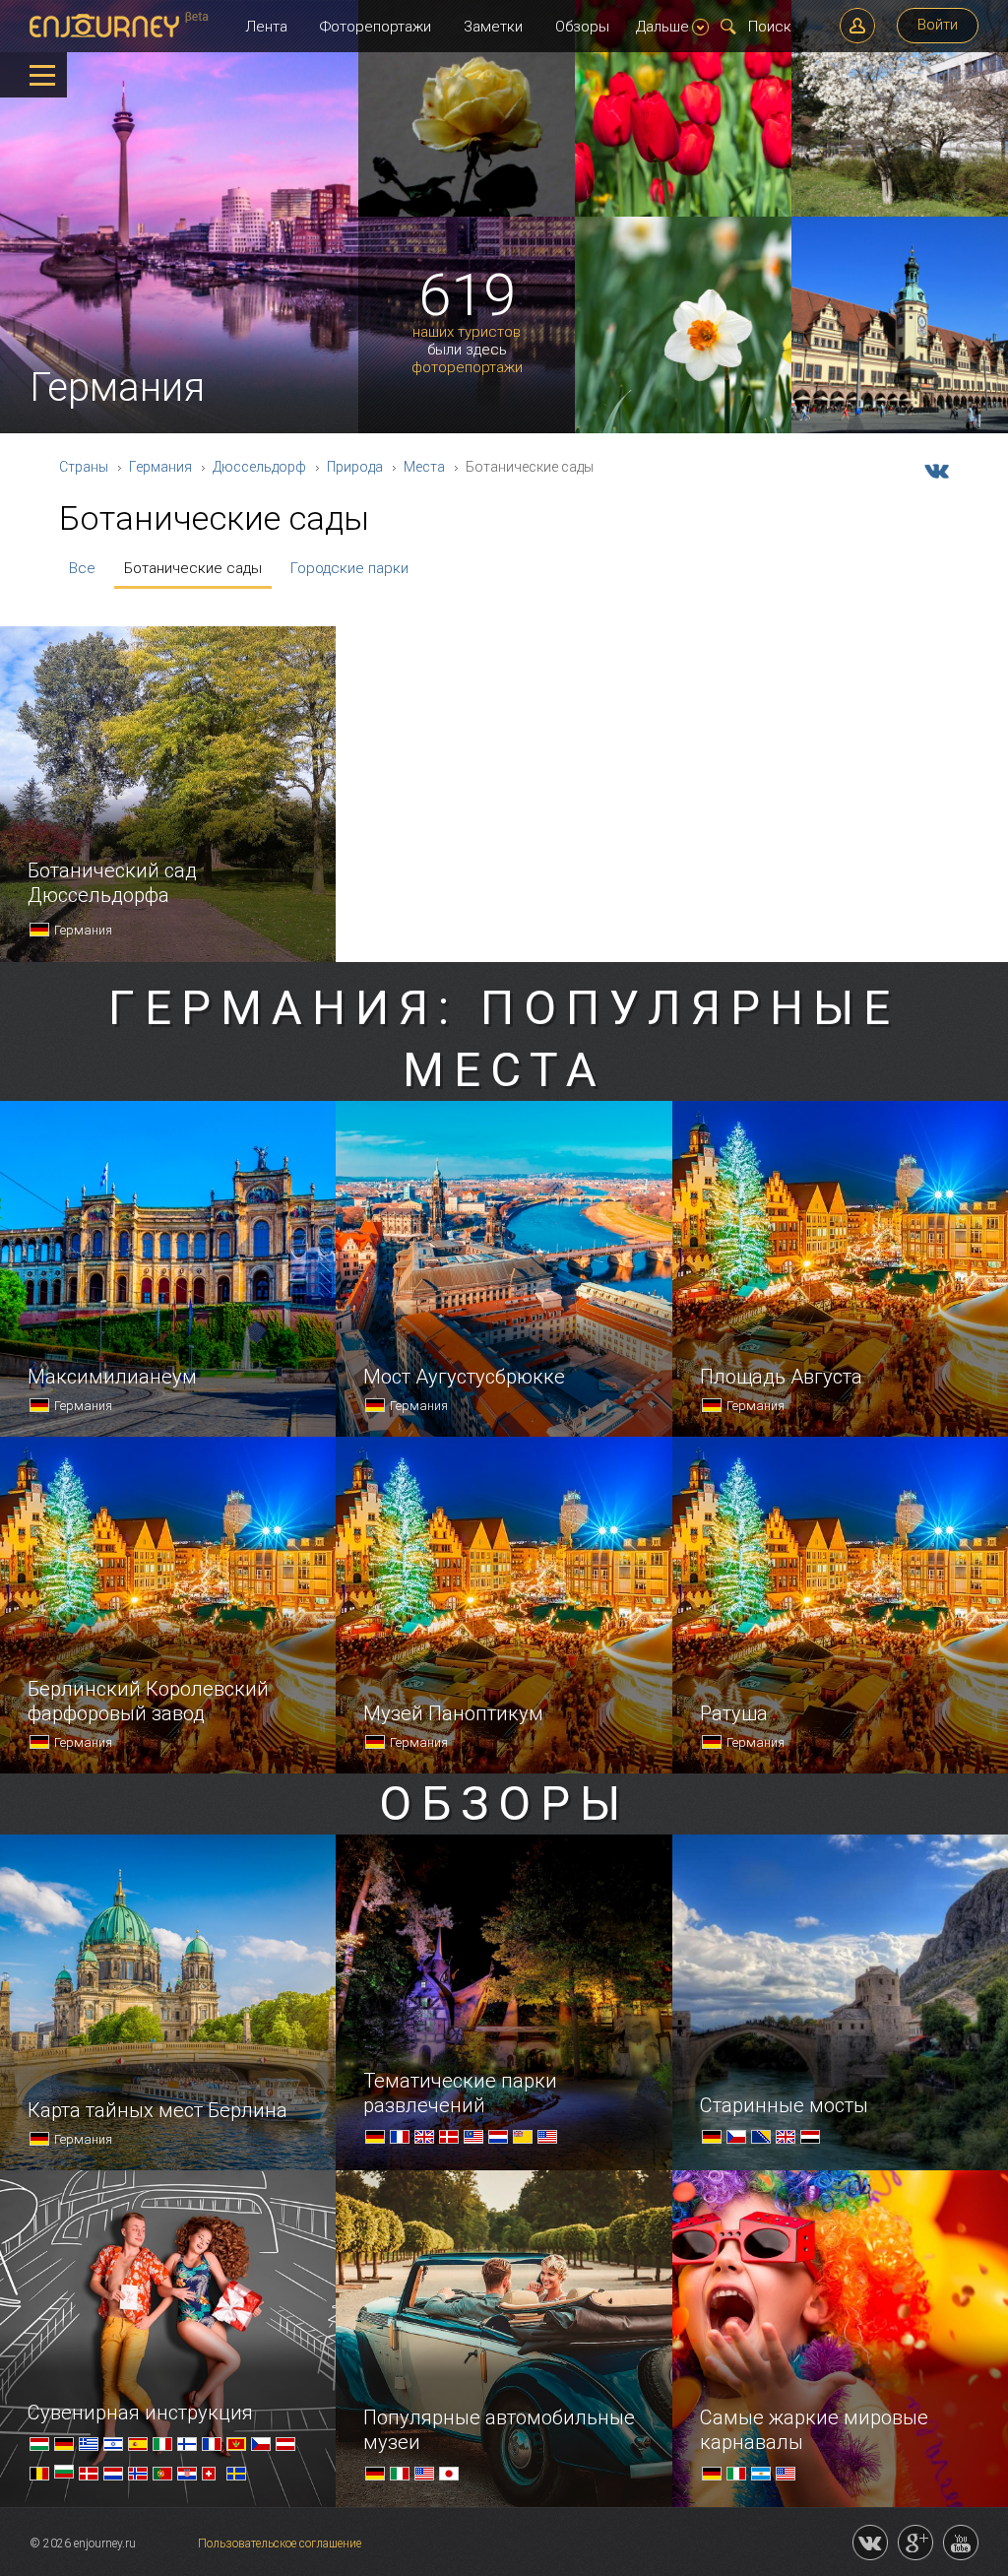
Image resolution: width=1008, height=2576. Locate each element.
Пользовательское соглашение (280, 2544)
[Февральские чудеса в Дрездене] (467, 213)
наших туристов (467, 332)
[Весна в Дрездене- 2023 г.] (900, 213)
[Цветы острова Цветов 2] (683, 429)
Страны (84, 467)
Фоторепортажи (376, 27)
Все (82, 568)
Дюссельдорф (259, 467)
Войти (938, 25)
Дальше (662, 27)
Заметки (493, 27)
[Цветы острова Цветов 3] (683, 213)
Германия (160, 467)
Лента (266, 27)
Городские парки (349, 568)
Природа (355, 467)
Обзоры (582, 27)
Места (424, 467)
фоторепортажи (467, 368)
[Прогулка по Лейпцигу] (900, 429)
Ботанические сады (193, 568)
